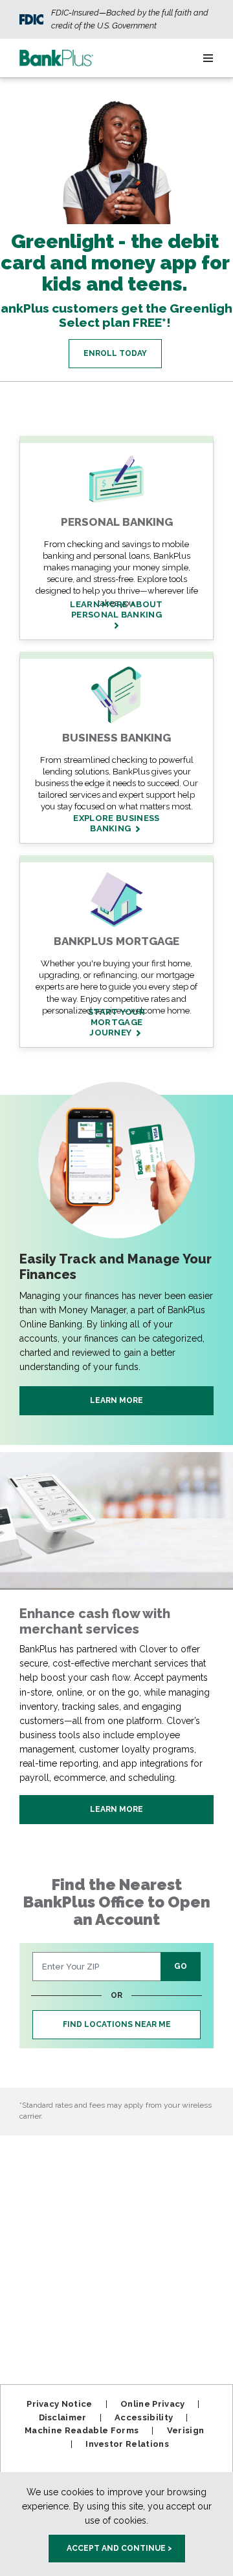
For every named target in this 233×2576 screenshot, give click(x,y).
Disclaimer (63, 2417)
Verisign (186, 2430)
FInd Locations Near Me (117, 2024)
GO (181, 1966)
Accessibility (144, 2417)
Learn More (116, 1400)
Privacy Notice (60, 2404)
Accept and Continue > (119, 2548)
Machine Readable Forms (82, 2430)
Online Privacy (153, 2404)
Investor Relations (127, 2444)
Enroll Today (115, 353)
